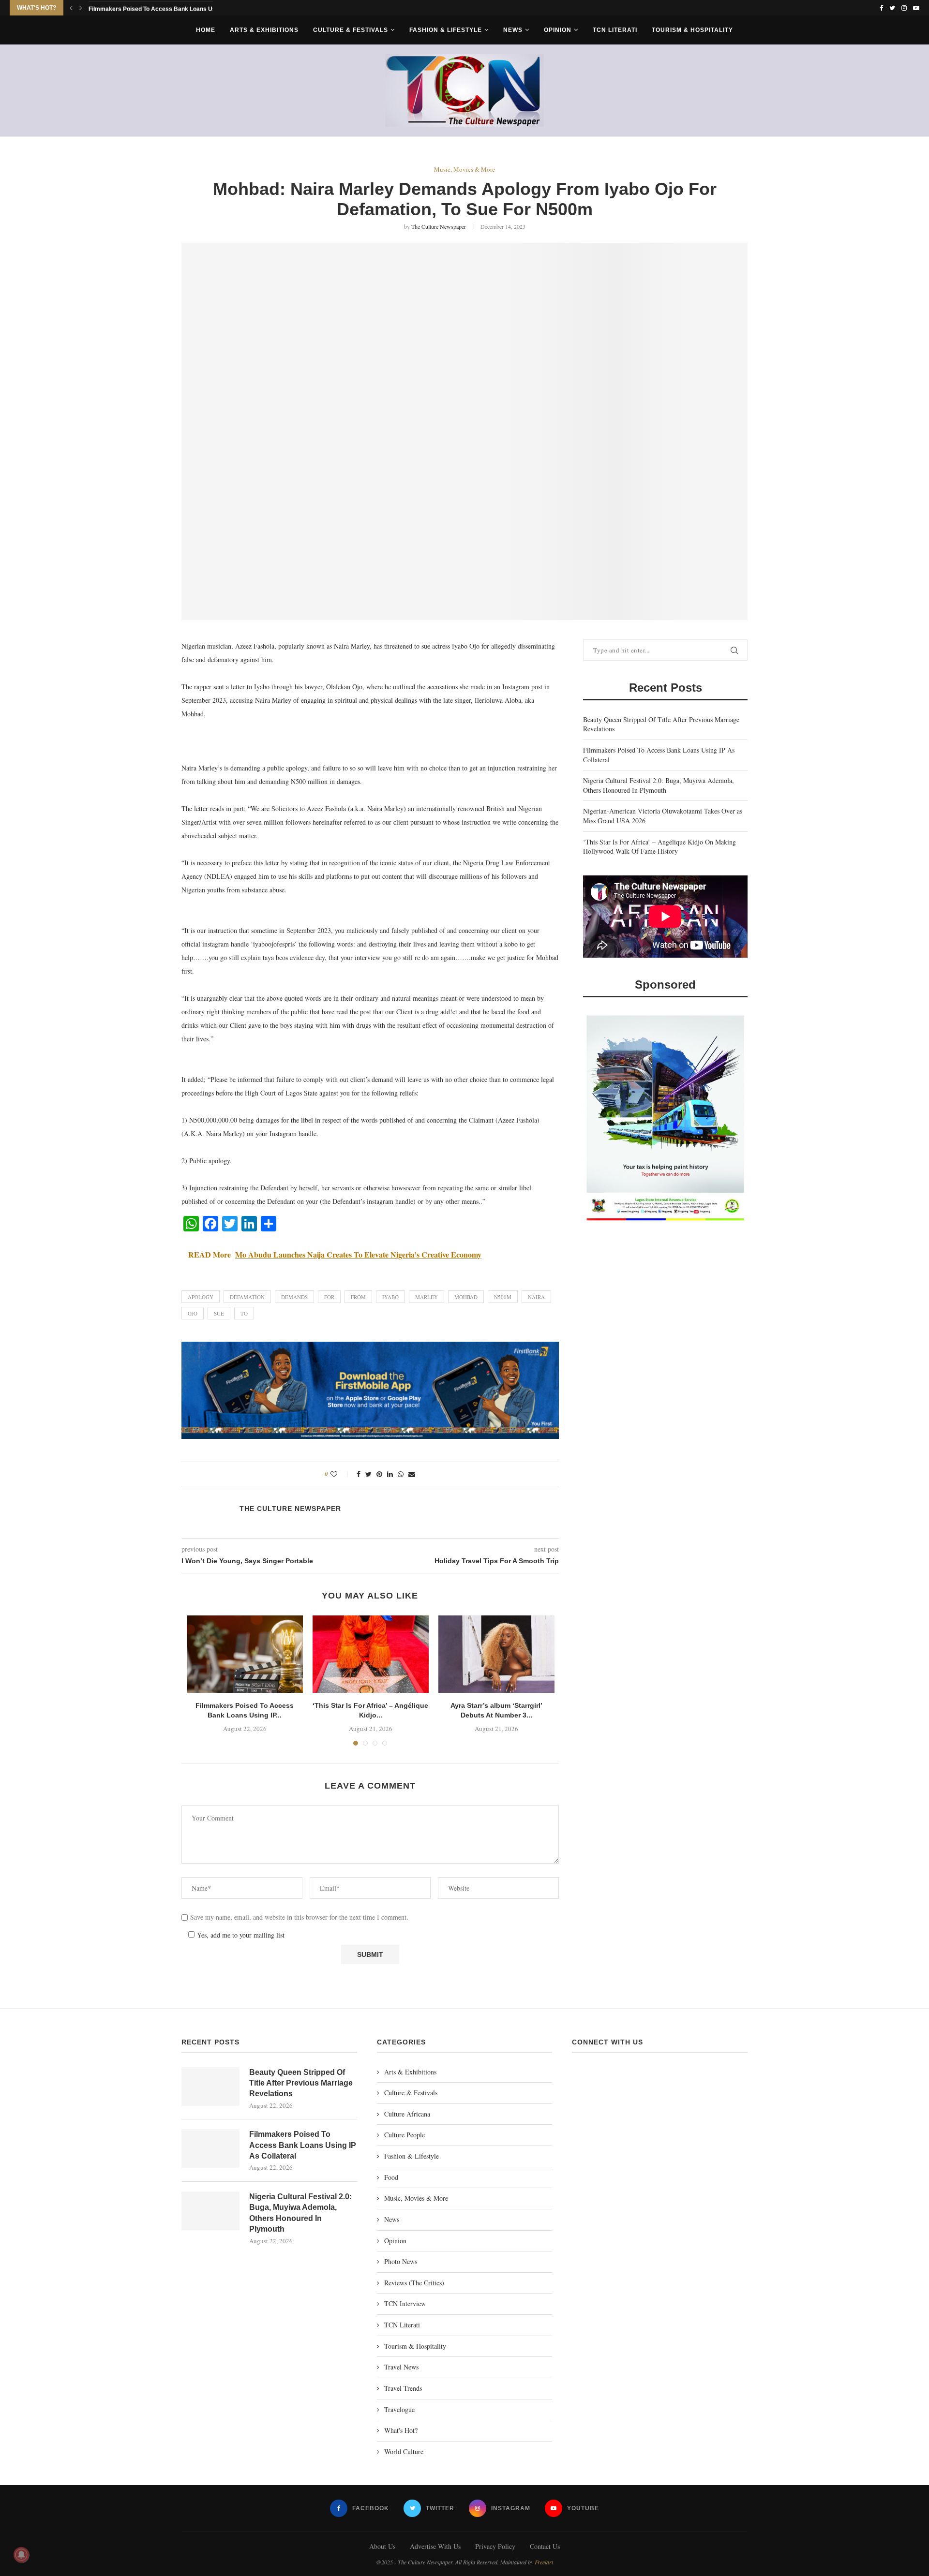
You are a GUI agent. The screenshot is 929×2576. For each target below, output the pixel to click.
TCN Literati (615, 30)
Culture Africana (407, 2114)
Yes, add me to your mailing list (240, 1935)
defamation (247, 1297)
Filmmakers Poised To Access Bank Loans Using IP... (161, 8)
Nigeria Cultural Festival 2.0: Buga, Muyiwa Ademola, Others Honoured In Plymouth (659, 785)
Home (206, 30)
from (358, 1297)
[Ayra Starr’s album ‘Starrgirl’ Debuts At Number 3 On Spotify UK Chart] (496, 1654)
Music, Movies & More (464, 170)
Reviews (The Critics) (414, 2283)
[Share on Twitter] (368, 1474)
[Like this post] (340, 1474)
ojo (193, 1313)
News (513, 30)
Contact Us (545, 2546)
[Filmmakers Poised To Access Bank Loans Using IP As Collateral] (245, 1654)
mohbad (466, 1297)
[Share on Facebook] (359, 1474)
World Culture (404, 2451)
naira (536, 1297)
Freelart (544, 2562)
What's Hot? (401, 2430)
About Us (382, 2546)
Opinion (558, 30)
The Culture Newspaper (439, 226)
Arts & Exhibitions (264, 30)
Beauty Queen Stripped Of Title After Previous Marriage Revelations (301, 2083)
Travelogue (399, 2409)
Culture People (405, 2135)
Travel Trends (403, 2388)
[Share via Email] (412, 1474)
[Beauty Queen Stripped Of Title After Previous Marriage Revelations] (210, 2087)
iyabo (390, 1297)
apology (201, 1297)
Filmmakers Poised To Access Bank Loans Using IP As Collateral (303, 2145)
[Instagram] (904, 8)
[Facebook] (881, 8)
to (244, 1313)
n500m (503, 1297)
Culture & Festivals (351, 30)
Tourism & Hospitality (692, 30)
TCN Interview (405, 2303)
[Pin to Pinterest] (379, 1474)
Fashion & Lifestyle (446, 30)
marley (427, 1297)
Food (391, 2177)
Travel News (401, 2367)
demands (294, 1297)
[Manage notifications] (21, 2555)
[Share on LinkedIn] (390, 1474)
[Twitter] (892, 8)
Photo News (401, 2261)
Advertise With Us (435, 2546)
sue (219, 1313)
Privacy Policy (495, 2546)
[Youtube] (916, 8)
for (329, 1297)
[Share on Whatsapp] (401, 1474)
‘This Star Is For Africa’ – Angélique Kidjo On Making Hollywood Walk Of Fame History (659, 847)
